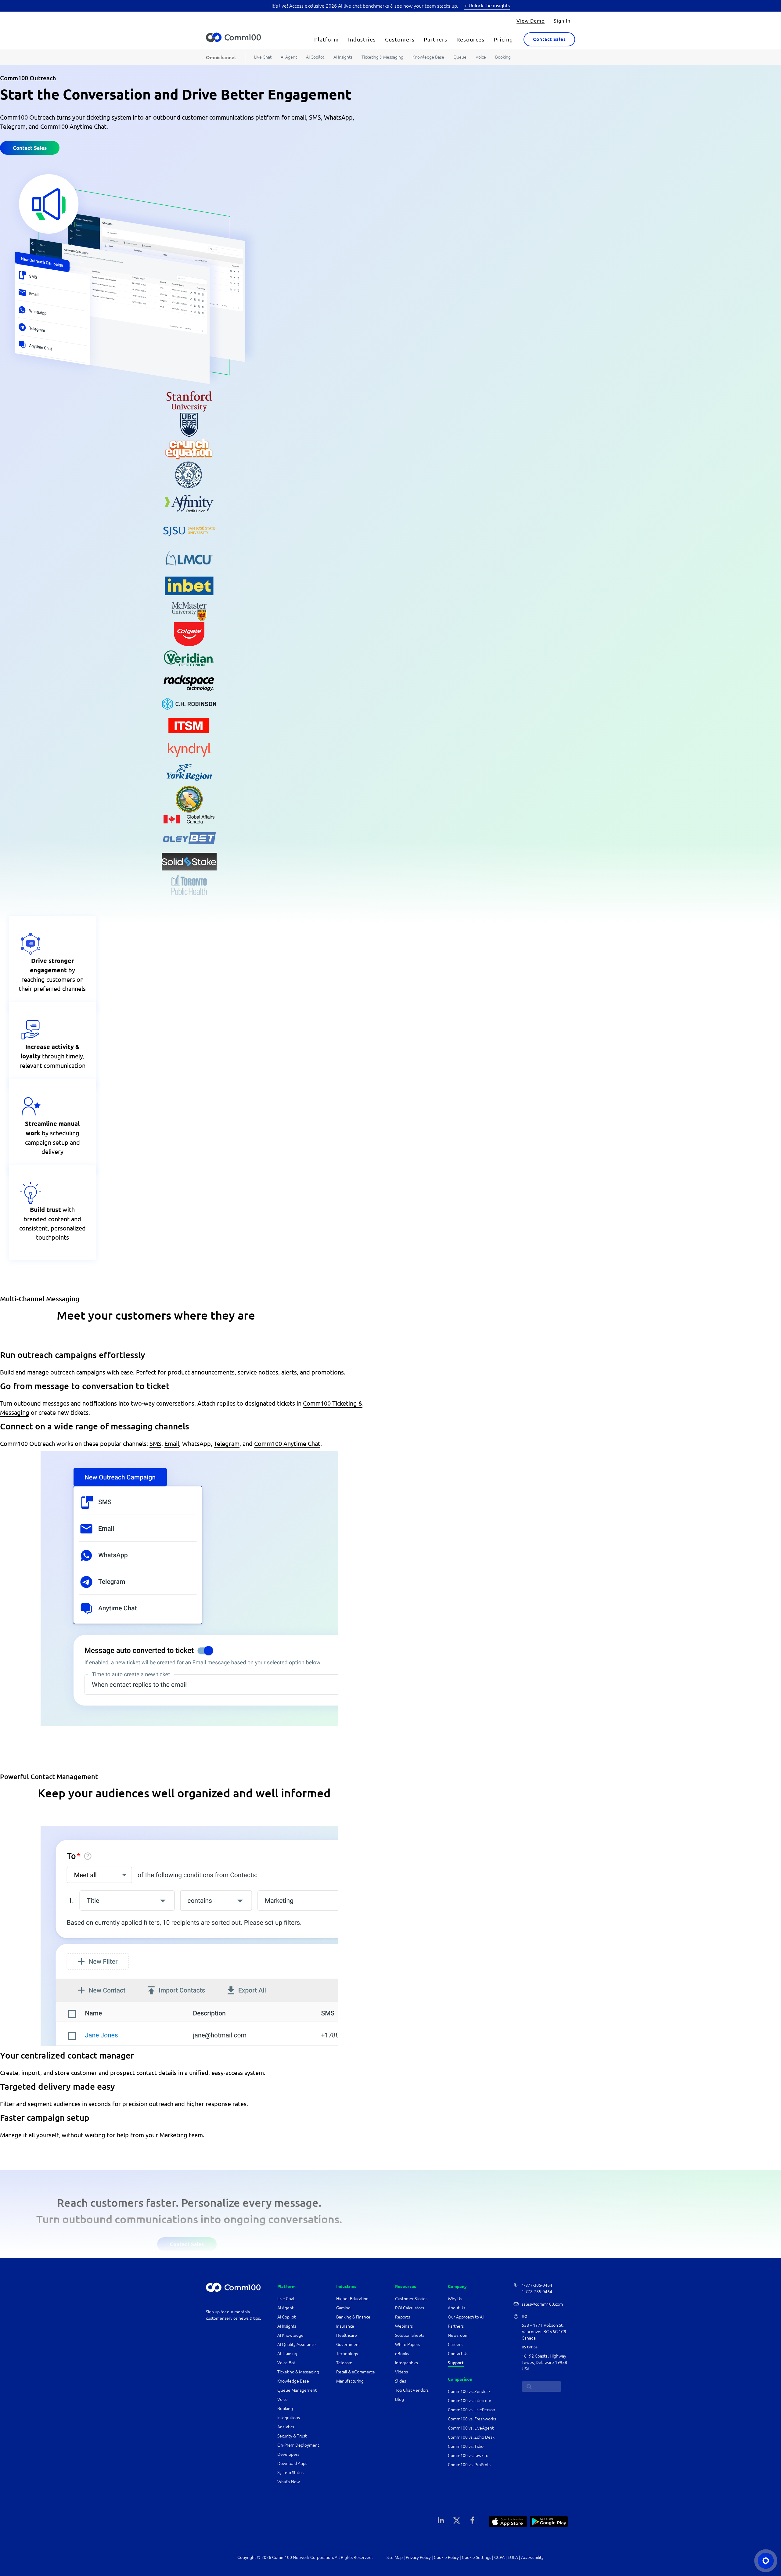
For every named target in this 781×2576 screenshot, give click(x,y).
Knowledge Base (428, 57)
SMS (155, 1443)
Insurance (345, 2326)
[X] (457, 2520)
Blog (399, 2399)
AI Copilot (315, 57)
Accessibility (532, 2557)
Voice (481, 57)
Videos (401, 2372)
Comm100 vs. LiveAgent (471, 2428)
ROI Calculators (410, 2308)
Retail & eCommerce (356, 2372)
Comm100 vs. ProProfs (469, 2465)
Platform (327, 39)
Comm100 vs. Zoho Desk (471, 2437)
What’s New (289, 2482)
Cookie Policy (446, 2557)
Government (348, 2344)
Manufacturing (350, 2381)
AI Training (287, 2354)
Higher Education (353, 2299)
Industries (362, 39)
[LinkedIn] (441, 2520)
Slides (401, 2381)
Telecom (344, 2363)
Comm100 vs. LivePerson (471, 2410)
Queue (460, 57)
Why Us (455, 2299)
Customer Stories (411, 2299)
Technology (347, 2354)
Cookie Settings (477, 2557)
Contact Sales (549, 39)
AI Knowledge (290, 2335)
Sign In (562, 20)
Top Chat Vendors (412, 2390)
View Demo (531, 20)
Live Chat (263, 57)
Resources (470, 39)
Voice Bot (286, 2363)
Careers (455, 2344)
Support (456, 2363)
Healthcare (347, 2335)
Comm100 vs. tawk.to (468, 2455)
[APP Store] (508, 2521)
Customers (400, 39)
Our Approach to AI (466, 2317)
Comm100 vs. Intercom (470, 2401)
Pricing (503, 39)
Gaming (343, 2308)
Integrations (289, 2418)
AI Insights (343, 57)
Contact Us (458, 2354)
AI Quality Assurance (297, 2344)
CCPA (499, 2557)
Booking (503, 57)
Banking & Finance (353, 2317)
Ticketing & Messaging (382, 57)
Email (172, 1443)
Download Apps (292, 2463)
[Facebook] (472, 2520)
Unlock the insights (489, 5)
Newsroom (458, 2335)
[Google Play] (549, 2521)
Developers (288, 2454)
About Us (457, 2308)
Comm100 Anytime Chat (287, 1443)
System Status (290, 2473)
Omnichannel (221, 57)
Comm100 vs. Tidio (466, 2446)
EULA (513, 2557)
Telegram (227, 1443)
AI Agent (289, 57)
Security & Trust (292, 2436)
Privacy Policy (418, 2557)
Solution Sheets (410, 2335)
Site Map (395, 2557)
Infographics (407, 2363)
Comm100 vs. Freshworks (472, 2419)
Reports (403, 2317)
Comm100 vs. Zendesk (469, 2391)
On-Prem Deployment (298, 2445)
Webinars (404, 2326)
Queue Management (297, 2390)
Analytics (286, 2427)
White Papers (408, 2344)
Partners (435, 39)
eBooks (402, 2354)
